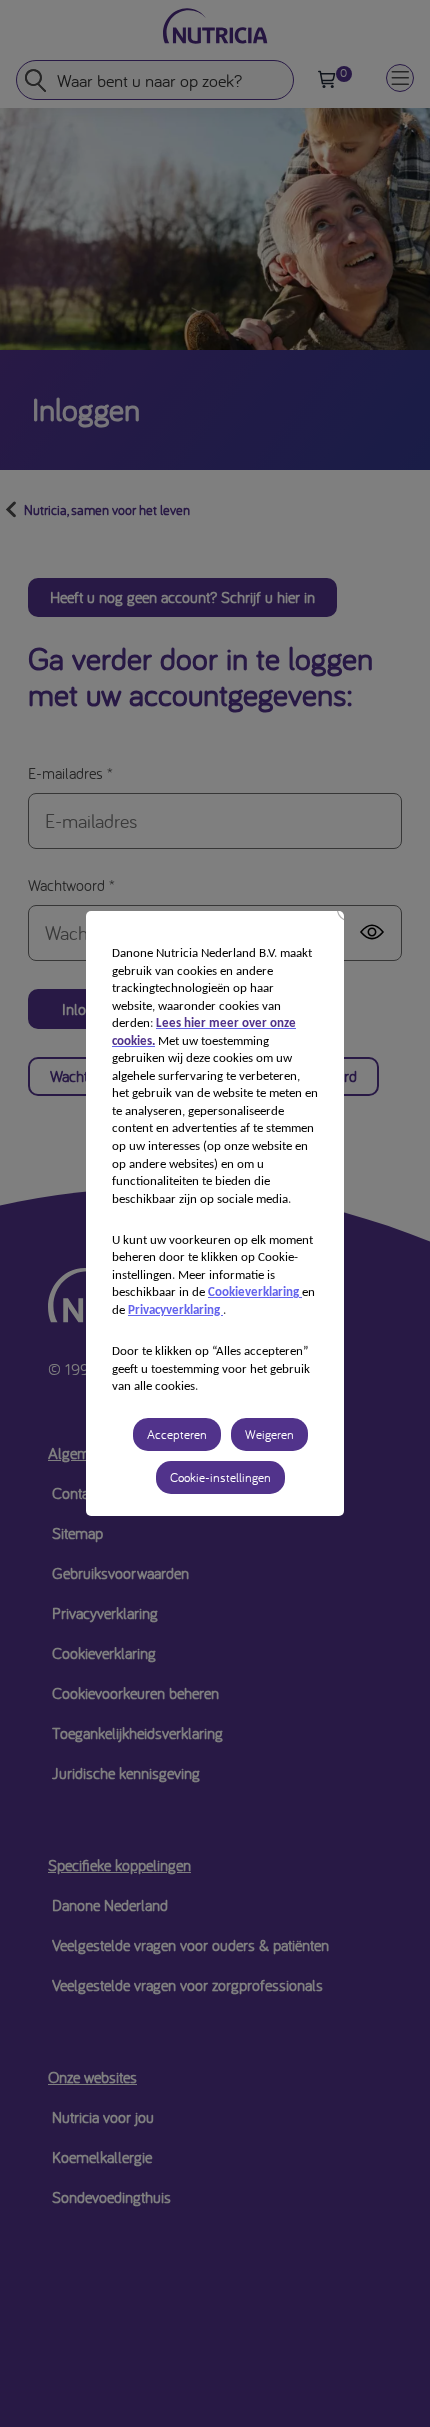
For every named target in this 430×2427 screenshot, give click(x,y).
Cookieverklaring (255, 1292)
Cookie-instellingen (220, 1477)
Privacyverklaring (175, 1310)
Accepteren (177, 1434)
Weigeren (269, 1434)
